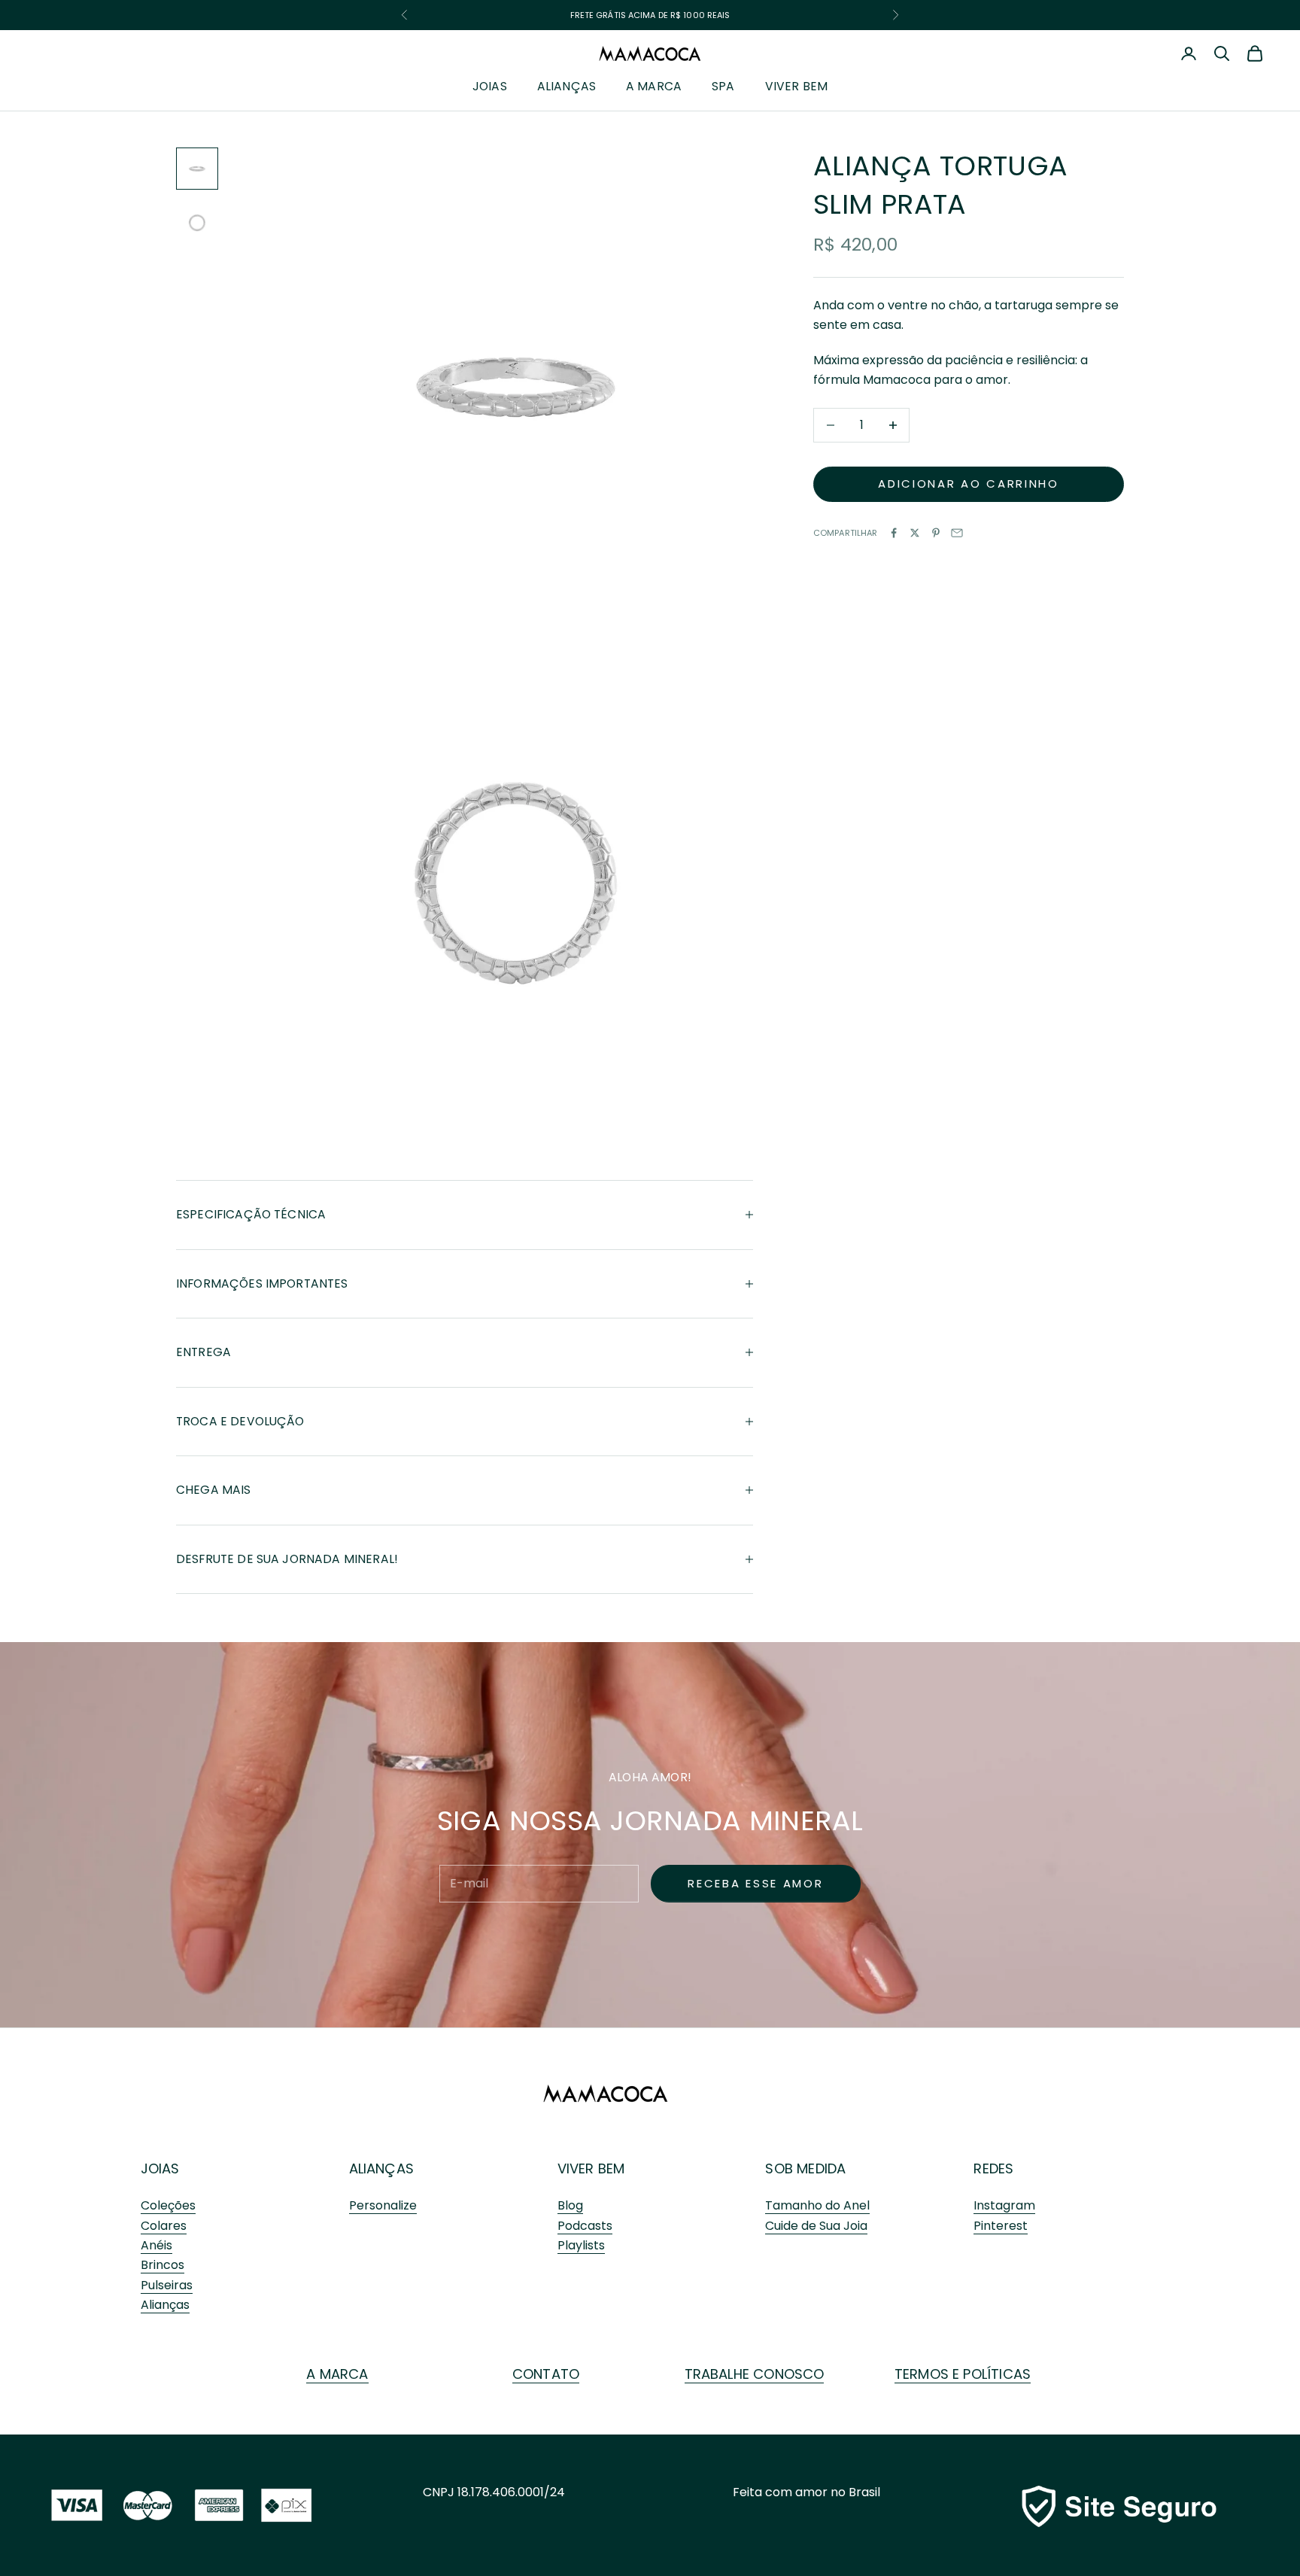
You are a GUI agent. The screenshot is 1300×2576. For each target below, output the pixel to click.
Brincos (162, 2265)
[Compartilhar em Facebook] (894, 533)
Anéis (156, 2245)
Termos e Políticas (963, 2374)
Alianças (566, 87)
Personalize (383, 2205)
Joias (490, 87)
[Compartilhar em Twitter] (915, 533)
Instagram (1004, 2205)
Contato (546, 2374)
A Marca (654, 87)
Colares (164, 2226)
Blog (570, 2205)
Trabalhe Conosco (755, 2374)
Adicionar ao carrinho (969, 484)
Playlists (581, 2245)
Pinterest (1001, 2226)
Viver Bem (796, 87)
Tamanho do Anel (817, 2205)
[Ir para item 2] (197, 223)
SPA (723, 87)
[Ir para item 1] (197, 169)
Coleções (168, 2205)
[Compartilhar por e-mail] (957, 533)
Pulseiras (167, 2285)
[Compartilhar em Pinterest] (936, 533)
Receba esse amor (755, 1883)
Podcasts (585, 2226)
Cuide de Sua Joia (816, 2226)
